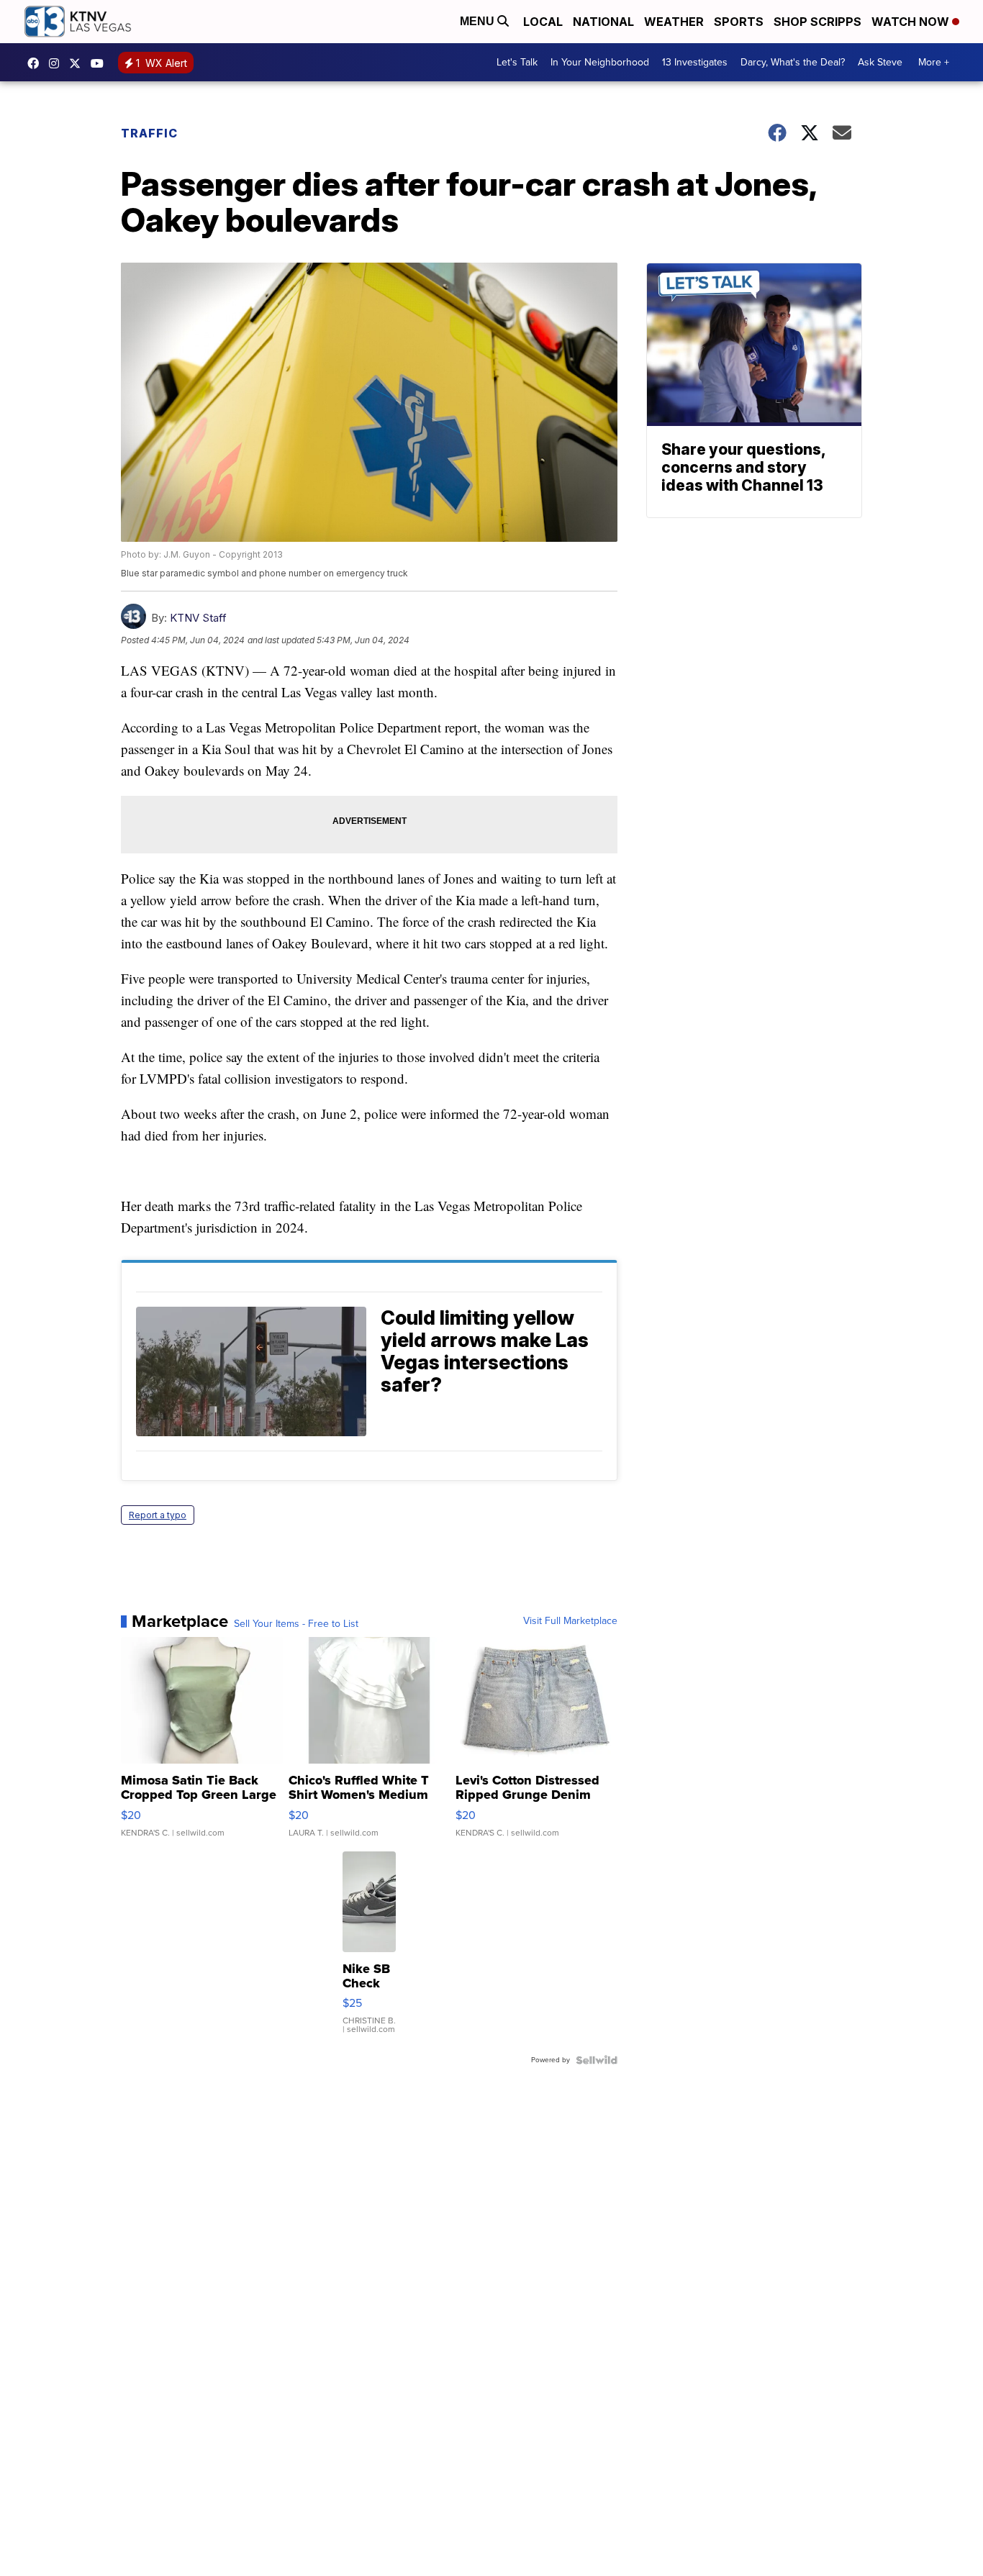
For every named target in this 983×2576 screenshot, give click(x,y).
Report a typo (158, 1515)
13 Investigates (695, 62)
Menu (479, 21)
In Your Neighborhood (600, 62)
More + (934, 62)
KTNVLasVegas (37, 63)
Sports (739, 22)
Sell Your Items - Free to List (296, 1624)
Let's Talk (517, 62)
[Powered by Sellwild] (597, 2060)
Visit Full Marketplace (570, 1621)
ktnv (58, 63)
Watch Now (912, 22)
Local (543, 22)
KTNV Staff (198, 618)
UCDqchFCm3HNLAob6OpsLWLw (101, 63)
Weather (674, 22)
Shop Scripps (817, 22)
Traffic (149, 133)
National (603, 22)
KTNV (78, 63)
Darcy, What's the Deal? (793, 62)
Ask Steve (880, 62)
